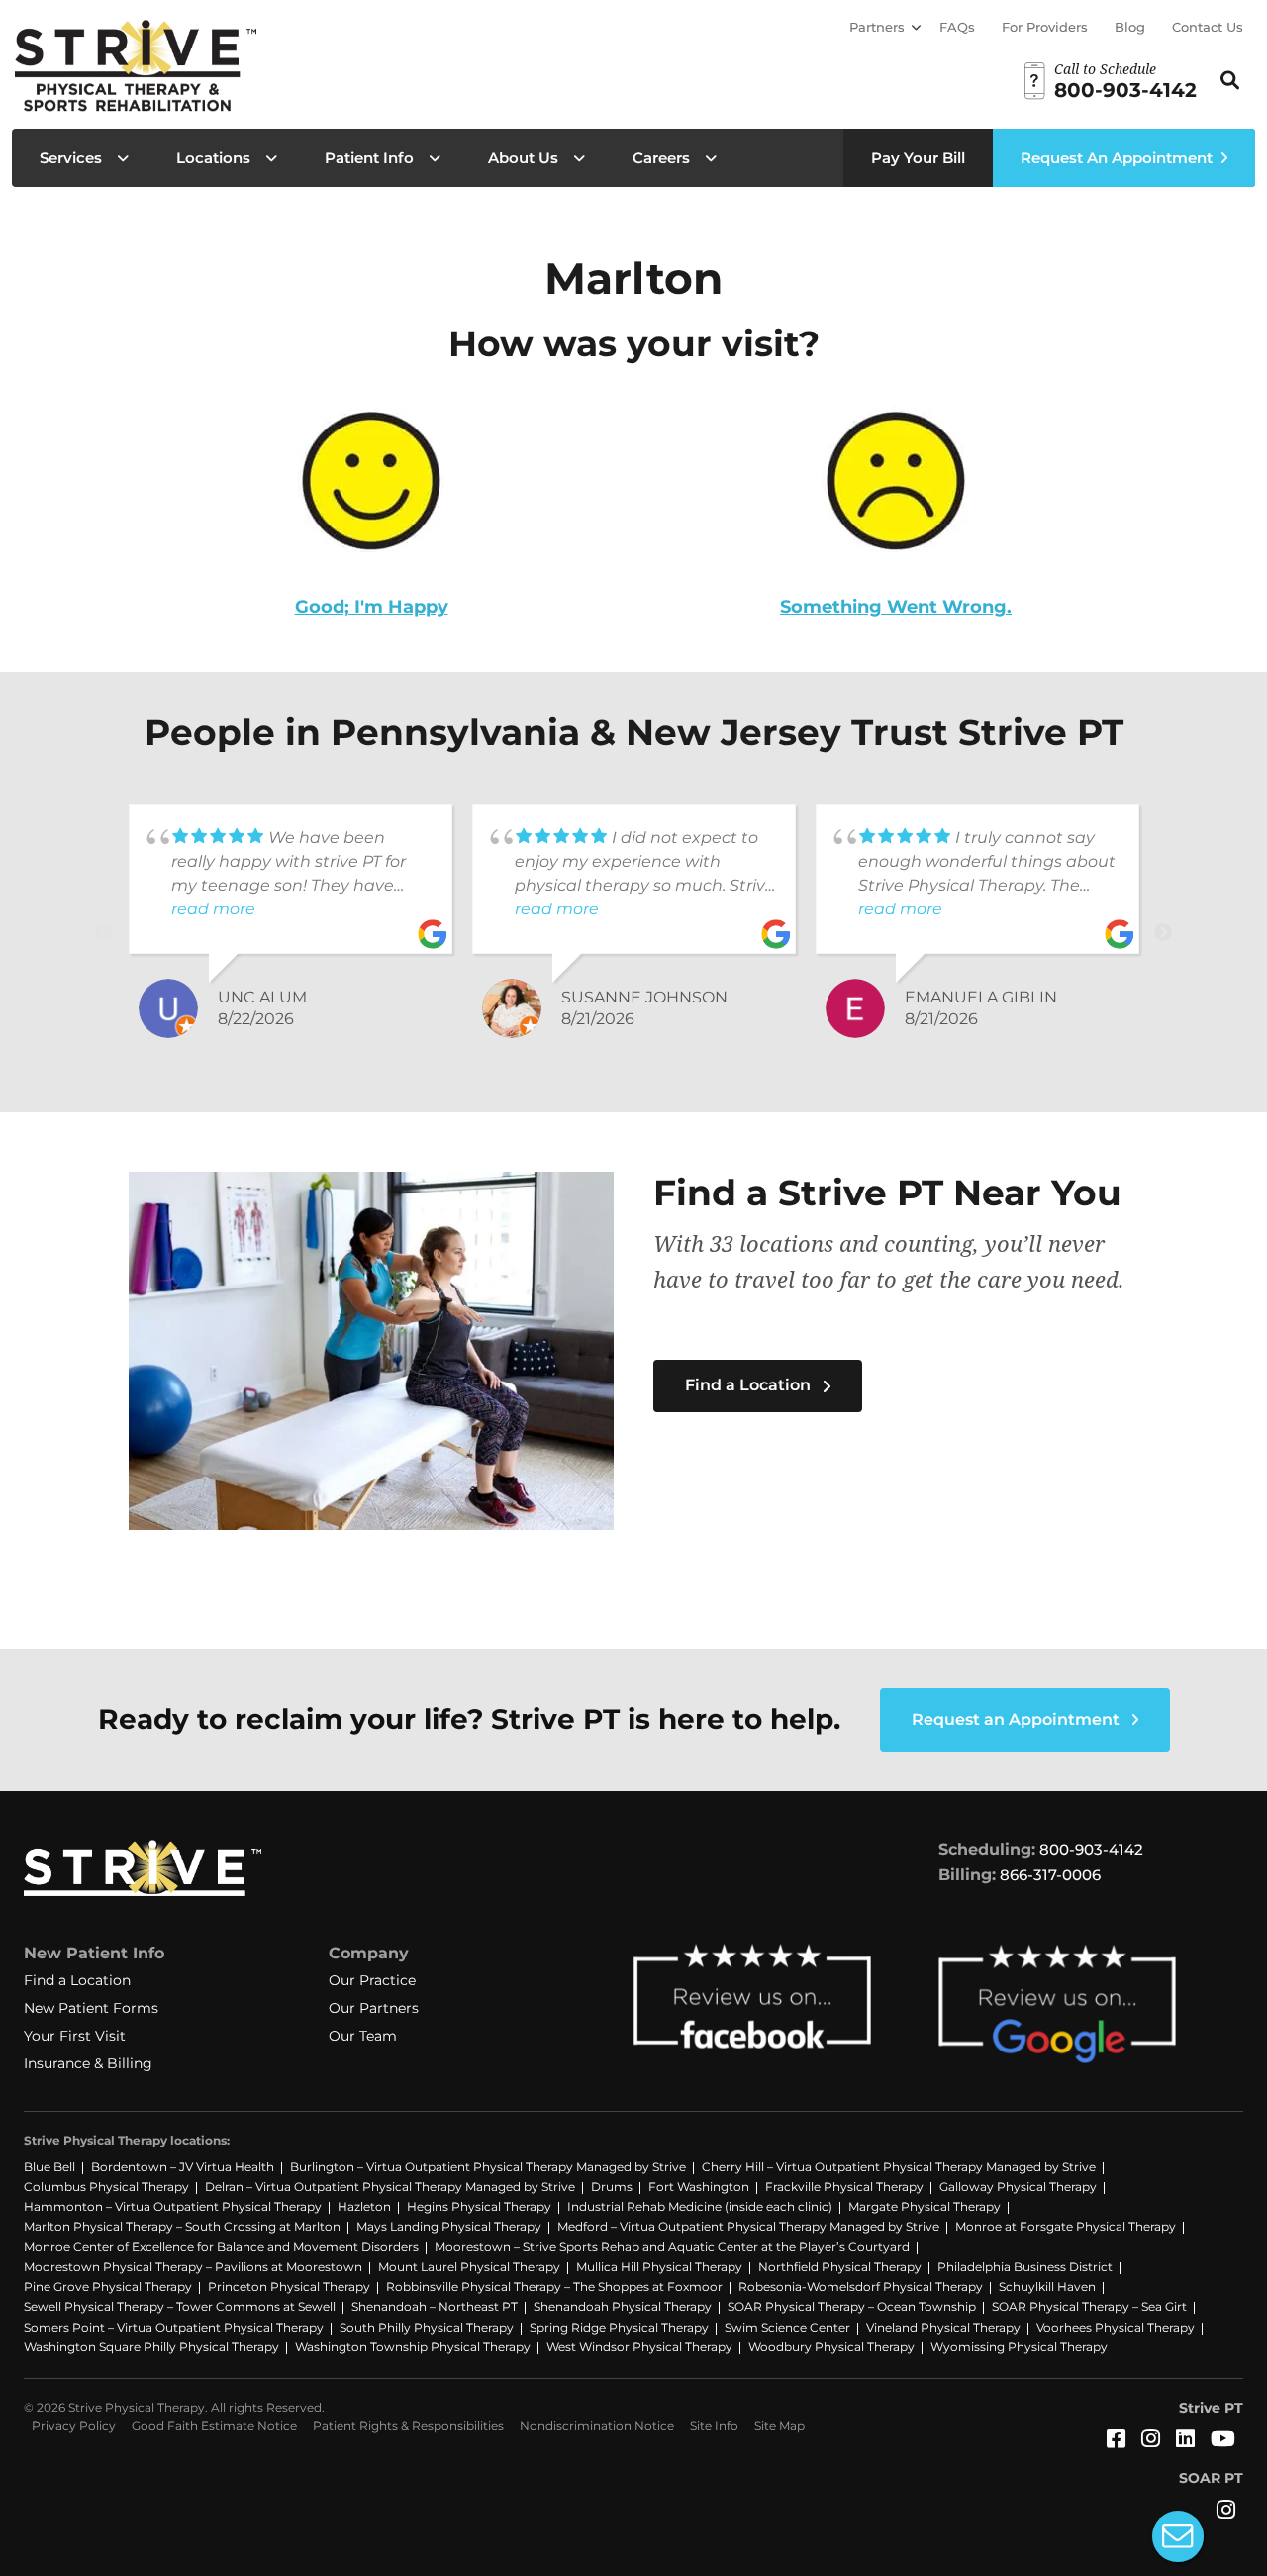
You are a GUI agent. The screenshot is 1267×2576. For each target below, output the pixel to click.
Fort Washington (699, 2187)
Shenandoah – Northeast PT (435, 2306)
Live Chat (1178, 2536)
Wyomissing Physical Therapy (1019, 2347)
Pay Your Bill (918, 158)
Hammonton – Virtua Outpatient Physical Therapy (173, 2206)
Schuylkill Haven (1047, 2287)
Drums (612, 2187)
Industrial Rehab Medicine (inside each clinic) (700, 2206)
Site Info (714, 2425)
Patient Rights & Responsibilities (408, 2425)
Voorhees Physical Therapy (1116, 2327)
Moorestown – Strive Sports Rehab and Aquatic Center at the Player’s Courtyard (672, 2247)
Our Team (363, 2036)
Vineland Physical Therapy (943, 2327)
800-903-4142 (1091, 1849)
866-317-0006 (1050, 1875)
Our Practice (372, 1980)
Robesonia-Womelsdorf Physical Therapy (861, 2287)
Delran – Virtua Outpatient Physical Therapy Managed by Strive (390, 2187)
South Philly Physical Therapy (427, 2327)
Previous (104, 933)
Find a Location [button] (750, 1385)
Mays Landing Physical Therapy (449, 2226)
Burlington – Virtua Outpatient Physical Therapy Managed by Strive (488, 2167)
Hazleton (364, 2206)
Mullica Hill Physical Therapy (659, 2267)
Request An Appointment (1117, 158)
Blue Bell (49, 2167)
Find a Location (77, 1980)
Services (71, 158)
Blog (1130, 27)
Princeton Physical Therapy (289, 2287)
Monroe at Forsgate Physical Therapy (1066, 2226)
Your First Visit (75, 2036)
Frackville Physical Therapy (844, 2187)
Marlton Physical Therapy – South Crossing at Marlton (182, 2226)
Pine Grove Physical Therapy (108, 2287)
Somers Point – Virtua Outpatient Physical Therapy (174, 2327)
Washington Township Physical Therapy (413, 2347)
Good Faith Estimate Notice (214, 2425)
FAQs (957, 27)
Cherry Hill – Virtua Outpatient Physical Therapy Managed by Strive (899, 2167)
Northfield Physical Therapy (840, 2267)
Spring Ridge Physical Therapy (619, 2327)
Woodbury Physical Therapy (831, 2347)
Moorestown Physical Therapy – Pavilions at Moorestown (193, 2267)
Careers (661, 158)
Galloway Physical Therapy (1018, 2187)
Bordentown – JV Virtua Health (183, 2167)
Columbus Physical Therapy (106, 2187)
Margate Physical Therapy (925, 2206)
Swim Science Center (787, 2327)
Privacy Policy (74, 2425)
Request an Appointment (1018, 1719)
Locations (213, 158)
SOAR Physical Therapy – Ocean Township (852, 2306)
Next (1163, 933)
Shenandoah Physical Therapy (623, 2306)
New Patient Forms (91, 2008)
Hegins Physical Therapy (479, 2206)
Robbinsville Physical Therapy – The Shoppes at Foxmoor (554, 2287)
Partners (877, 27)
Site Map (780, 2425)
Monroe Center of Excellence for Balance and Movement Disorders (221, 2247)
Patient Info (369, 158)
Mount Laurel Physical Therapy (469, 2267)
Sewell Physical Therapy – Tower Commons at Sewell (180, 2306)
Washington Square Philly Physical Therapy (151, 2347)
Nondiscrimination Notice (597, 2425)
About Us (523, 158)
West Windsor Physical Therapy (639, 2347)
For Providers (1045, 27)
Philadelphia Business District (1025, 2267)
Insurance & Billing (88, 2063)
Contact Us (1208, 27)
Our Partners (374, 2008)
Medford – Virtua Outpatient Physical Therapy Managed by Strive (748, 2226)
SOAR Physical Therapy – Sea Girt (1089, 2306)
